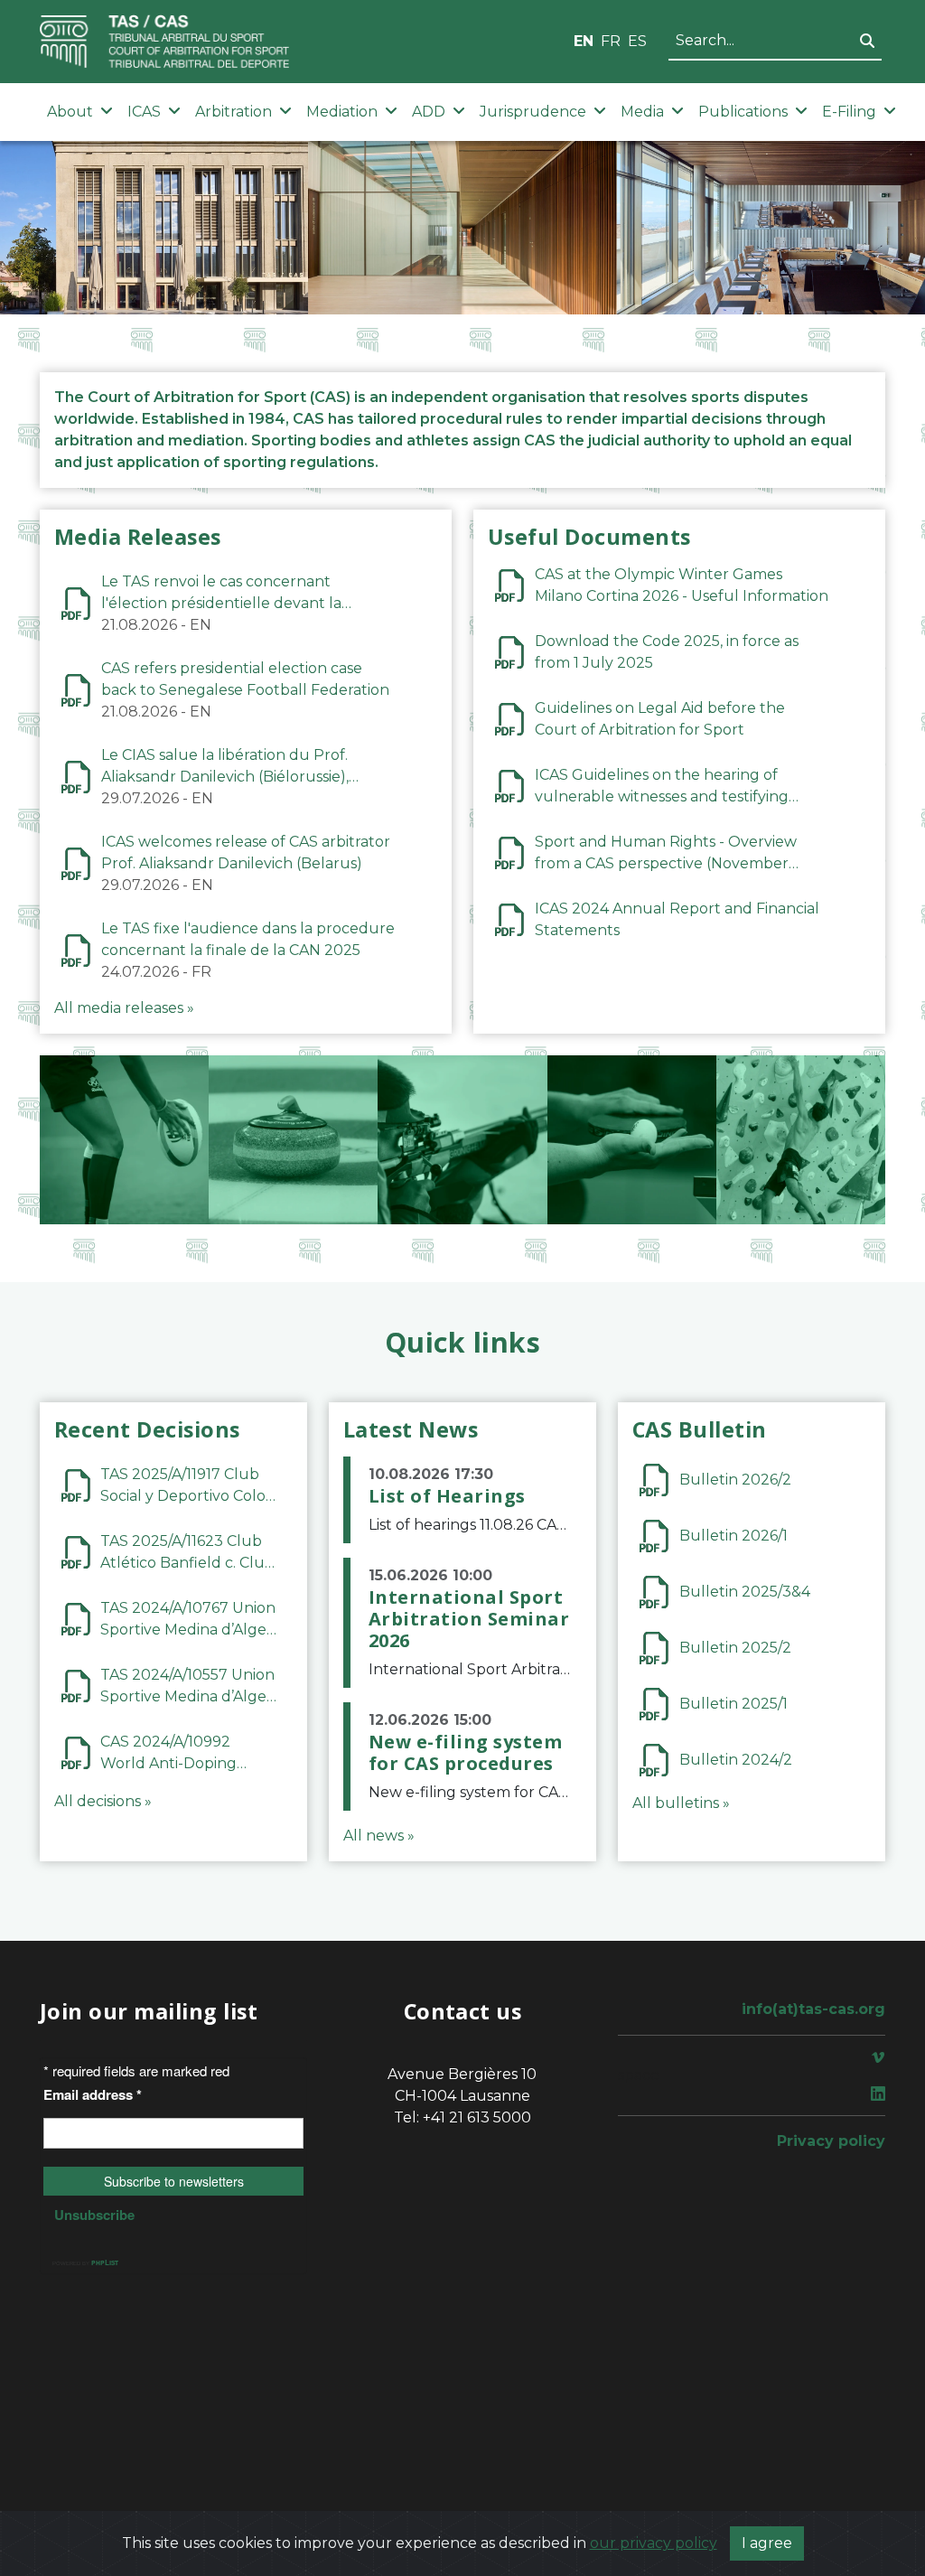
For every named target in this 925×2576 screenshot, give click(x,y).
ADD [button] (429, 112)
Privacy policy (831, 2141)
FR (611, 41)
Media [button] (642, 112)
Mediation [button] (342, 112)
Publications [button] (743, 112)
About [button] (70, 112)
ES (637, 41)
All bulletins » (681, 1803)
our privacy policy (654, 2543)
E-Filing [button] (849, 112)
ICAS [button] (144, 112)
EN (584, 41)
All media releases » (124, 1008)
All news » (379, 1836)
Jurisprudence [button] (533, 112)
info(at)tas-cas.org (813, 2009)
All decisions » (103, 1801)
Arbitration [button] (234, 112)
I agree (767, 2543)
